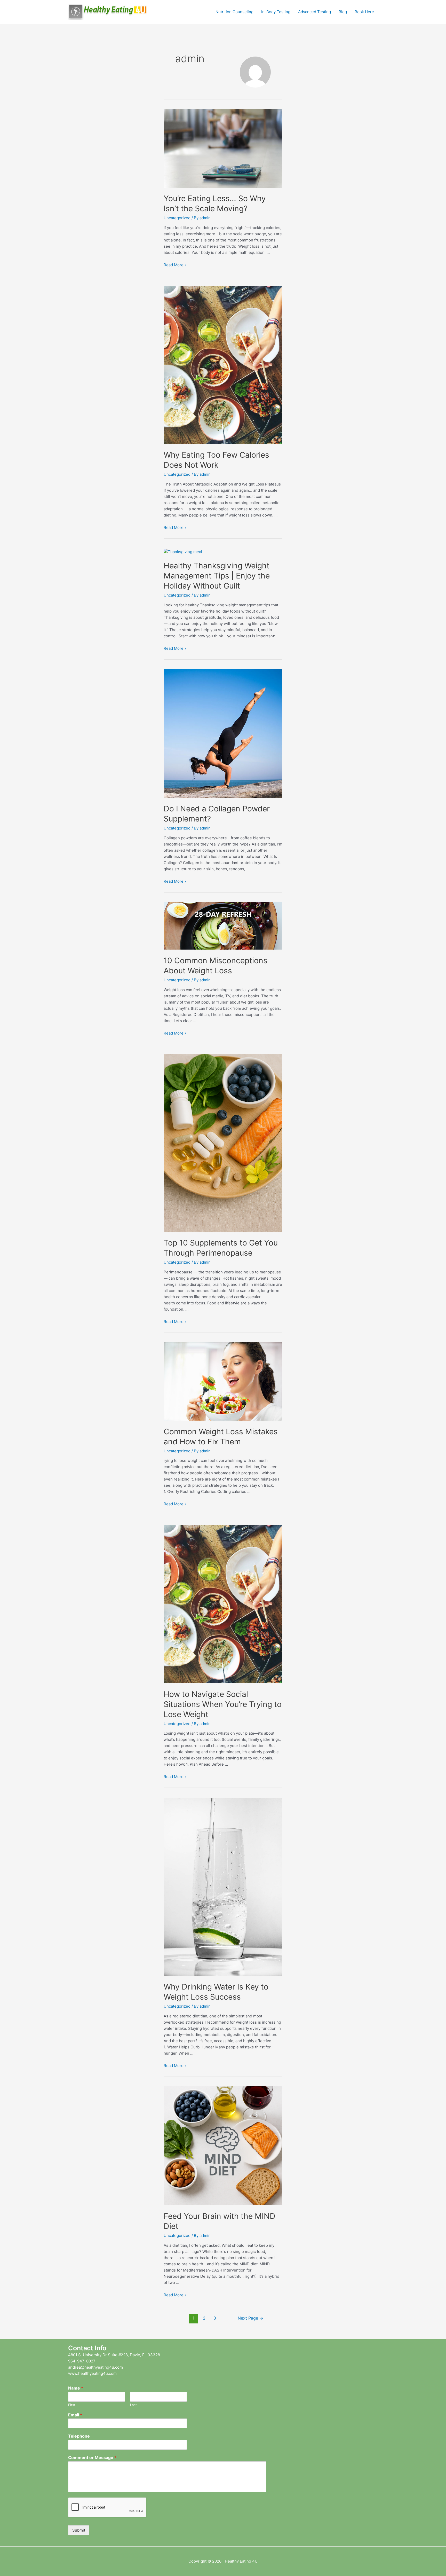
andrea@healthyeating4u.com (95, 2367)
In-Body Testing (276, 12)
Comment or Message (92, 2457)
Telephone (79, 2436)
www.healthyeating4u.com (92, 2373)
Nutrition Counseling (234, 12)
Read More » (175, 265)
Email (75, 2415)
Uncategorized (177, 218)
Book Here (364, 12)
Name (76, 2388)
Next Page (250, 2318)
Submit (79, 2530)
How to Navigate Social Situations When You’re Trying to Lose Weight (223, 1704)
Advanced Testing (314, 12)
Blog (343, 12)
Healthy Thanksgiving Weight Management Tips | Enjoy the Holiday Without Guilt (217, 576)
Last (133, 2405)
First (72, 2405)
